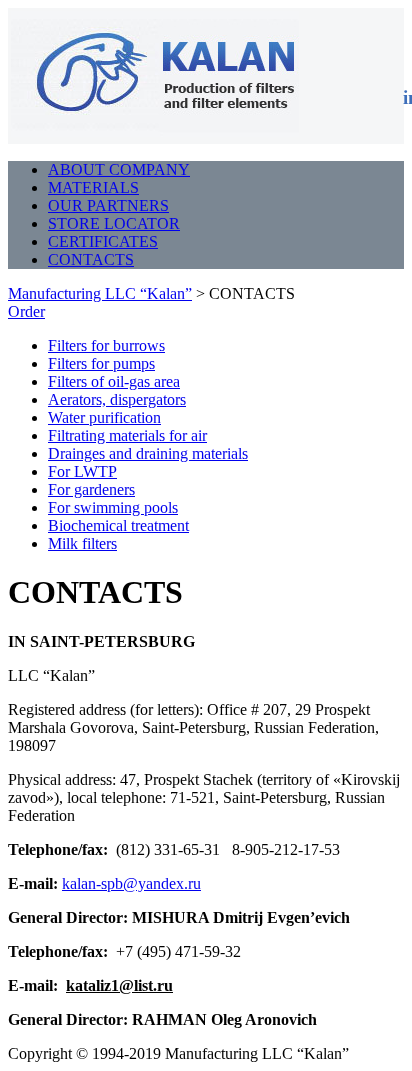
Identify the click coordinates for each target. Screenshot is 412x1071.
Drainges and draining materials (148, 453)
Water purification (104, 417)
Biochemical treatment (118, 525)
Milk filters (82, 543)
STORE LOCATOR (114, 223)
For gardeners (91, 489)
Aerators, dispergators (117, 399)
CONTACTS (91, 259)
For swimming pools (113, 507)
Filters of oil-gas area (114, 381)
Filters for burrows (106, 345)
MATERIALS (93, 187)
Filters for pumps (101, 363)
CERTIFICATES (103, 241)
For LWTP (82, 471)
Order (26, 311)
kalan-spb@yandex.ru (131, 883)
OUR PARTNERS (108, 205)
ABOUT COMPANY (119, 169)
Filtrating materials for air (127, 435)
